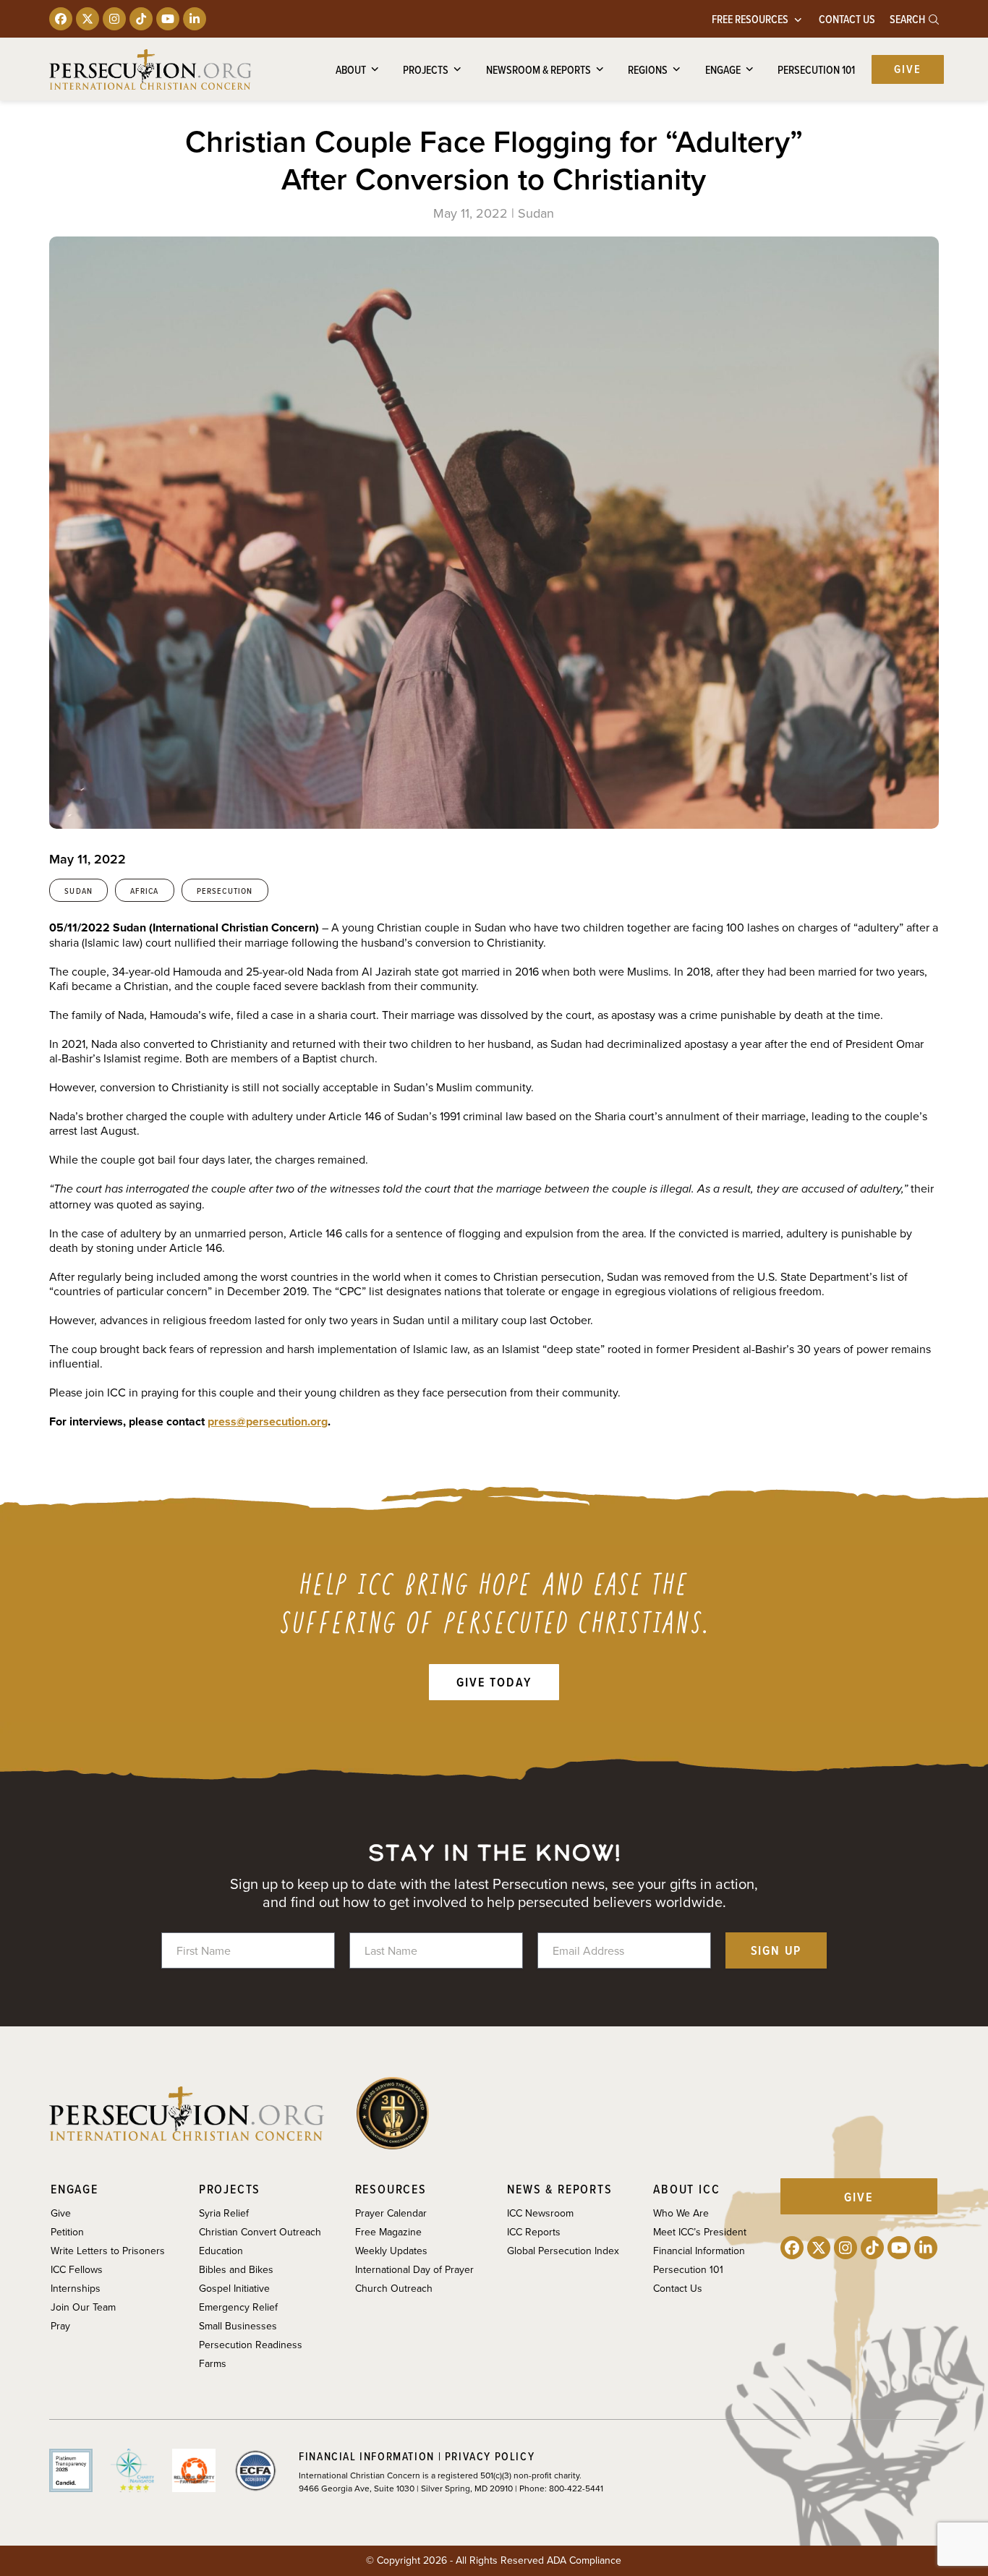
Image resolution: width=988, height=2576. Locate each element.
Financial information (367, 2456)
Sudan (78, 891)
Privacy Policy (490, 2456)
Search (908, 19)
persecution (225, 891)
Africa (144, 891)
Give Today (494, 1682)
